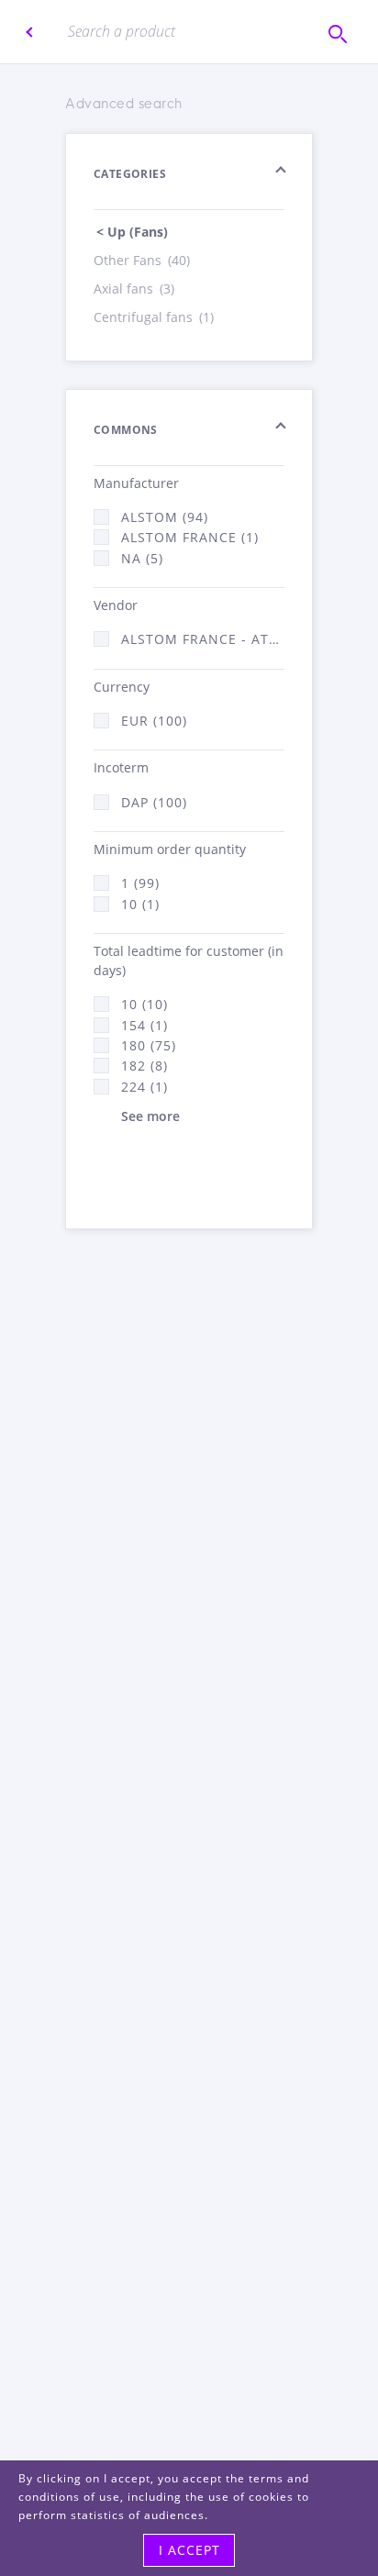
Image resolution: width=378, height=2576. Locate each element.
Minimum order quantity (170, 849)
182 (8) (145, 1066)
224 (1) (145, 1087)
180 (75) (149, 1045)
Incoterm (121, 767)
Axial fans (134, 289)
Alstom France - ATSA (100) (203, 639)
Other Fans (142, 260)
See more (150, 1116)
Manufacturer (136, 483)
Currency (122, 687)
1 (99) (140, 883)
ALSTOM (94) (165, 517)
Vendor (116, 605)
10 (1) (140, 904)
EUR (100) (154, 721)
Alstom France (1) (190, 537)
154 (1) (145, 1025)
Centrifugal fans (154, 317)
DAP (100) (154, 802)
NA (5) (142, 558)
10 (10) (145, 1004)
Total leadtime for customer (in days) (189, 960)
